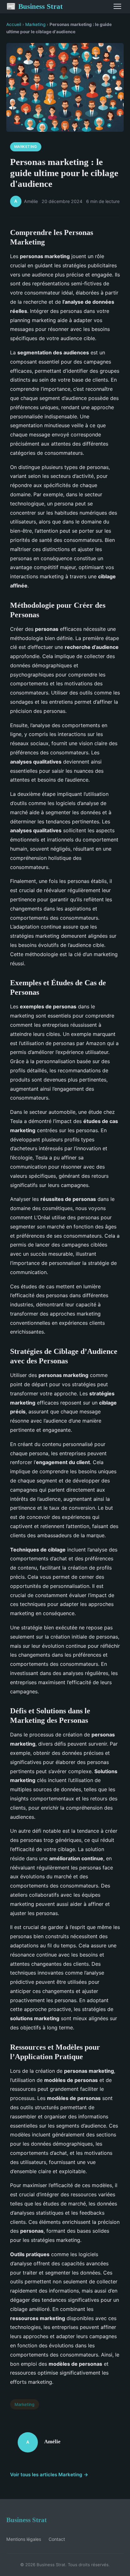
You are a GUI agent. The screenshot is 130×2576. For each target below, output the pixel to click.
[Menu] (117, 6)
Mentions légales (24, 2539)
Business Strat (35, 6)
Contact (57, 2539)
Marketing (35, 24)
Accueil (14, 24)
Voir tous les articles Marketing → (49, 2474)
